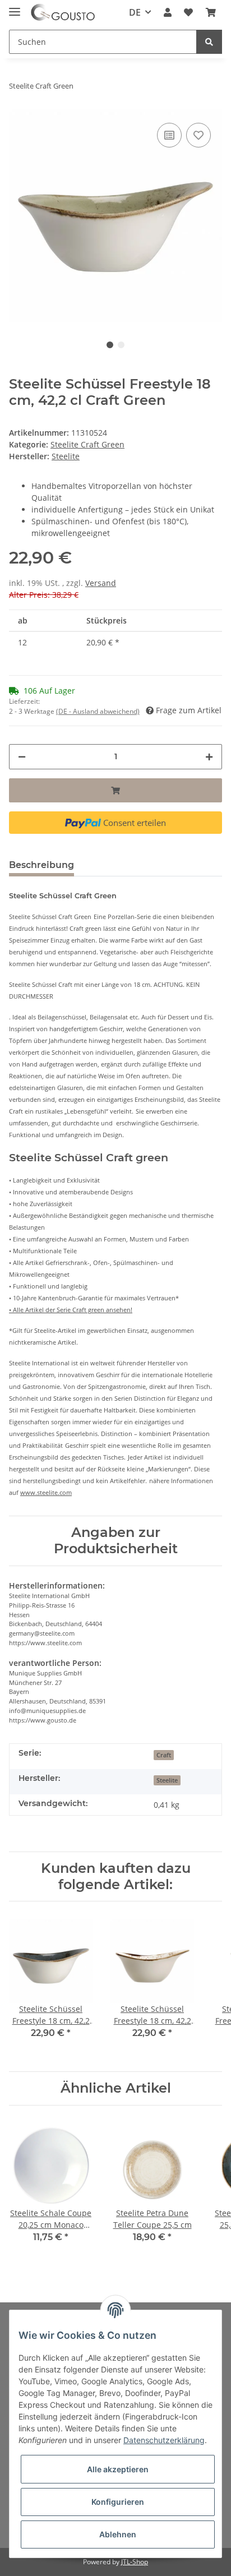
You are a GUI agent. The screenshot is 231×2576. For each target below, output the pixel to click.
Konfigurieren (118, 2502)
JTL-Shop (135, 2562)
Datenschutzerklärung (164, 2440)
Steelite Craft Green (87, 444)
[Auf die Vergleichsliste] (169, 135)
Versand (101, 583)
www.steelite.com (46, 1492)
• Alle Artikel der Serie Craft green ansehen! (71, 1310)
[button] (168, 12)
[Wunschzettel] (188, 12)
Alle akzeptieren (118, 2469)
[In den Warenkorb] (115, 790)
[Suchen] (209, 42)
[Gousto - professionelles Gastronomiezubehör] (63, 13)
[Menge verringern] (22, 757)
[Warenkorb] (211, 12)
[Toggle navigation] (15, 7)
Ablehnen (118, 2534)
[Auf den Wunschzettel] (198, 135)
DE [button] (135, 12)
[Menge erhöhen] (209, 757)
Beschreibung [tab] (41, 865)
